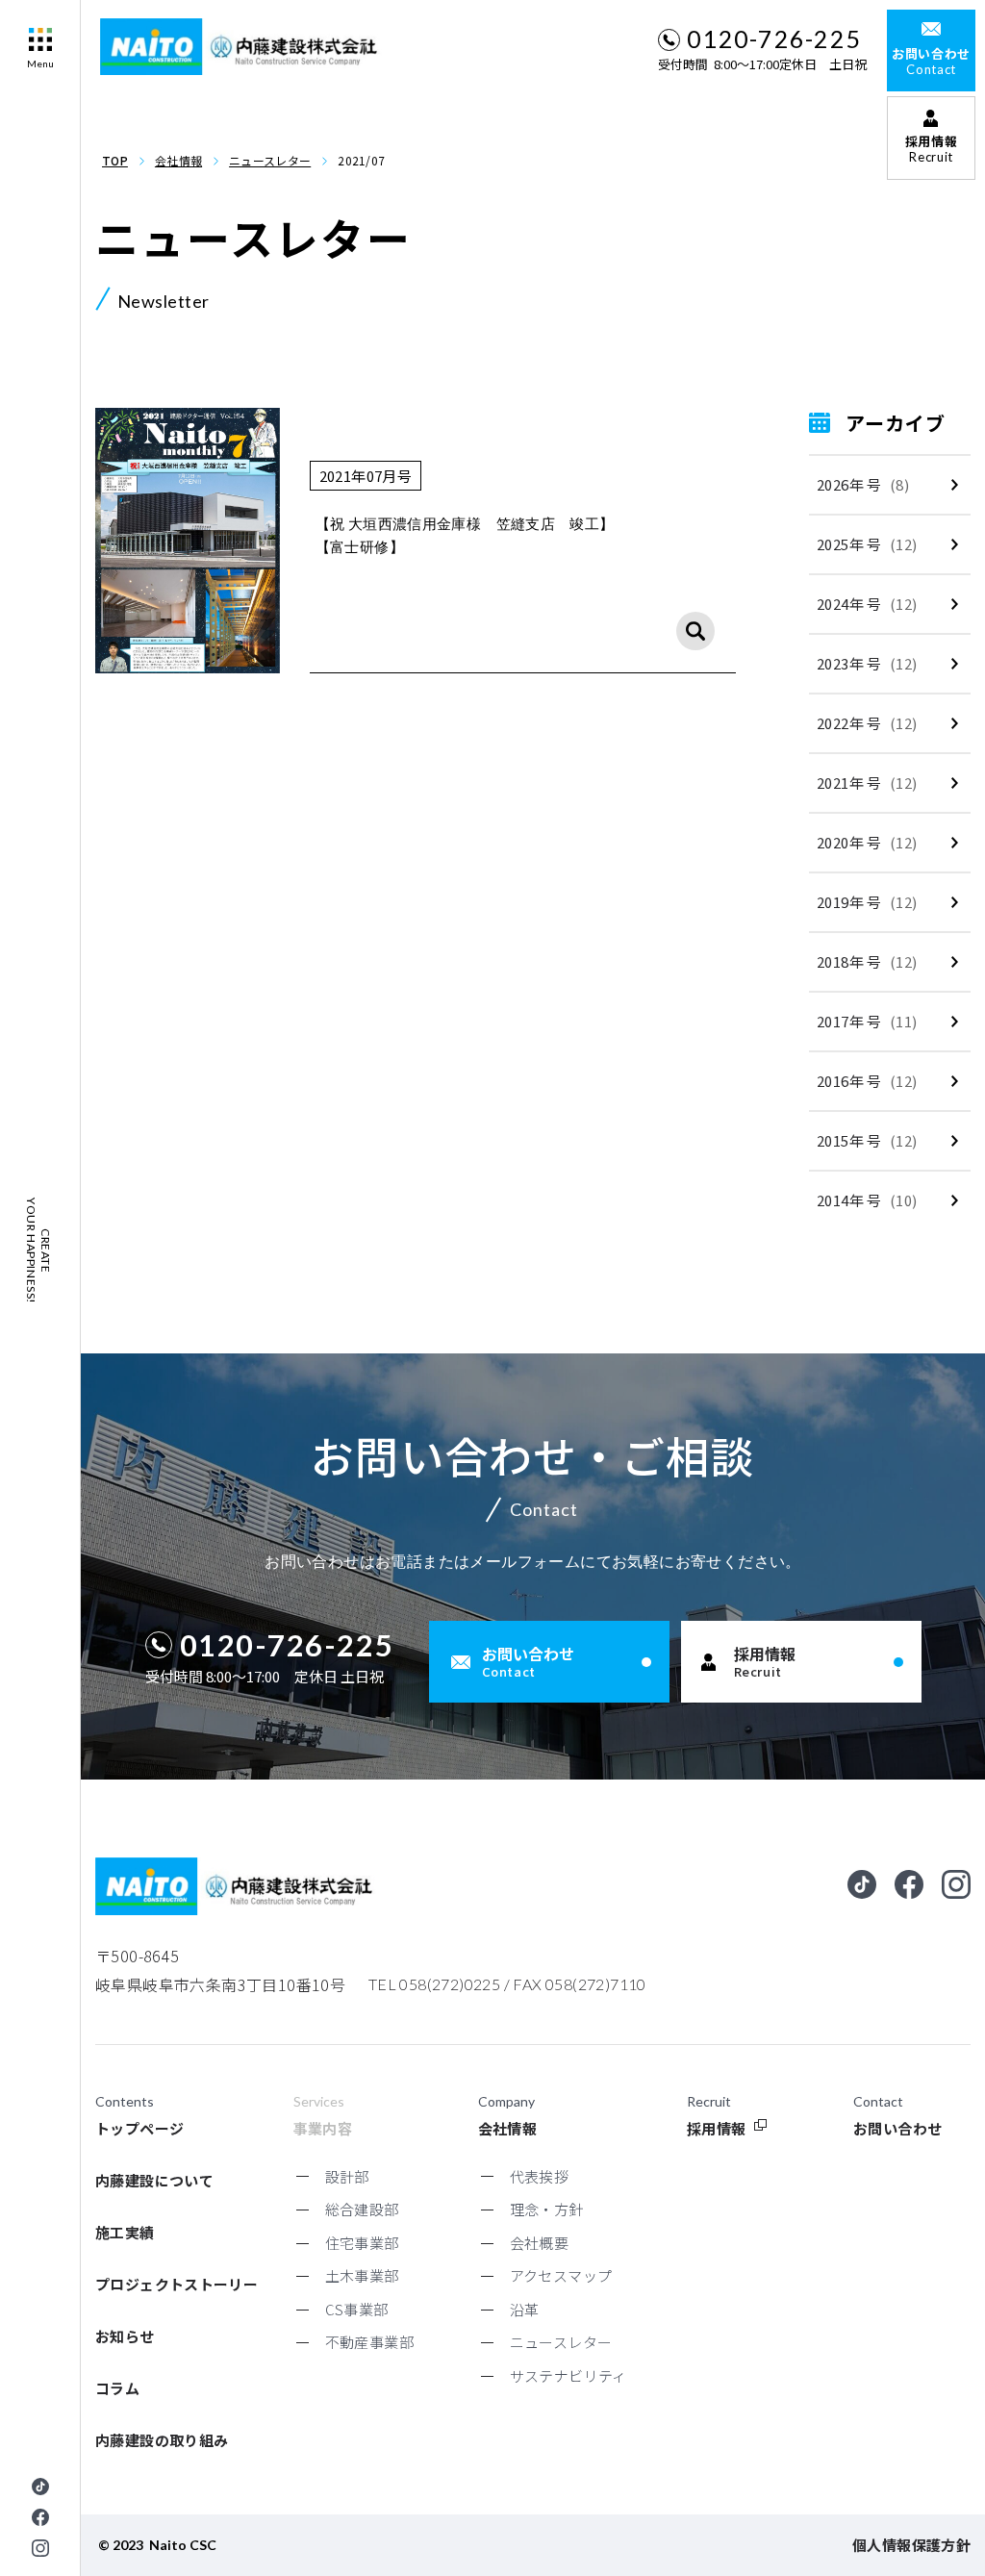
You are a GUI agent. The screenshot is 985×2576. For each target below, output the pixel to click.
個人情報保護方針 (911, 2545)
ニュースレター (270, 160)
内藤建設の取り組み (162, 2440)
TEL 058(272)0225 (434, 1984)
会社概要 (540, 2243)
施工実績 (125, 2232)
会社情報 (178, 160)
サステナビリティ (568, 2375)
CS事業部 (357, 2309)
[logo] (243, 47)
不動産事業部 (369, 2342)
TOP (115, 160)
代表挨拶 (540, 2176)
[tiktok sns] (40, 2487)
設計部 (347, 2176)
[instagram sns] (40, 2548)
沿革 (525, 2309)
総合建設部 (362, 2209)
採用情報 (717, 2128)
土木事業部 (362, 2275)
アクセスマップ (561, 2275)
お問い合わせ (897, 2128)
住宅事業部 (362, 2243)
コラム (117, 2388)
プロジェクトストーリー (177, 2284)
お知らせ (125, 2336)
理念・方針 (547, 2209)
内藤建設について (154, 2180)
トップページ (139, 2128)
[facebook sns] (40, 2517)
